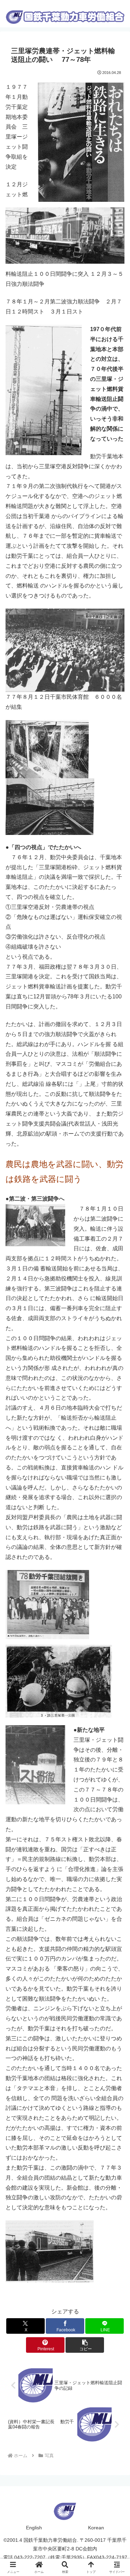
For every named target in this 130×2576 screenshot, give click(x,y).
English (34, 2528)
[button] (85, 2345)
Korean (96, 2528)
